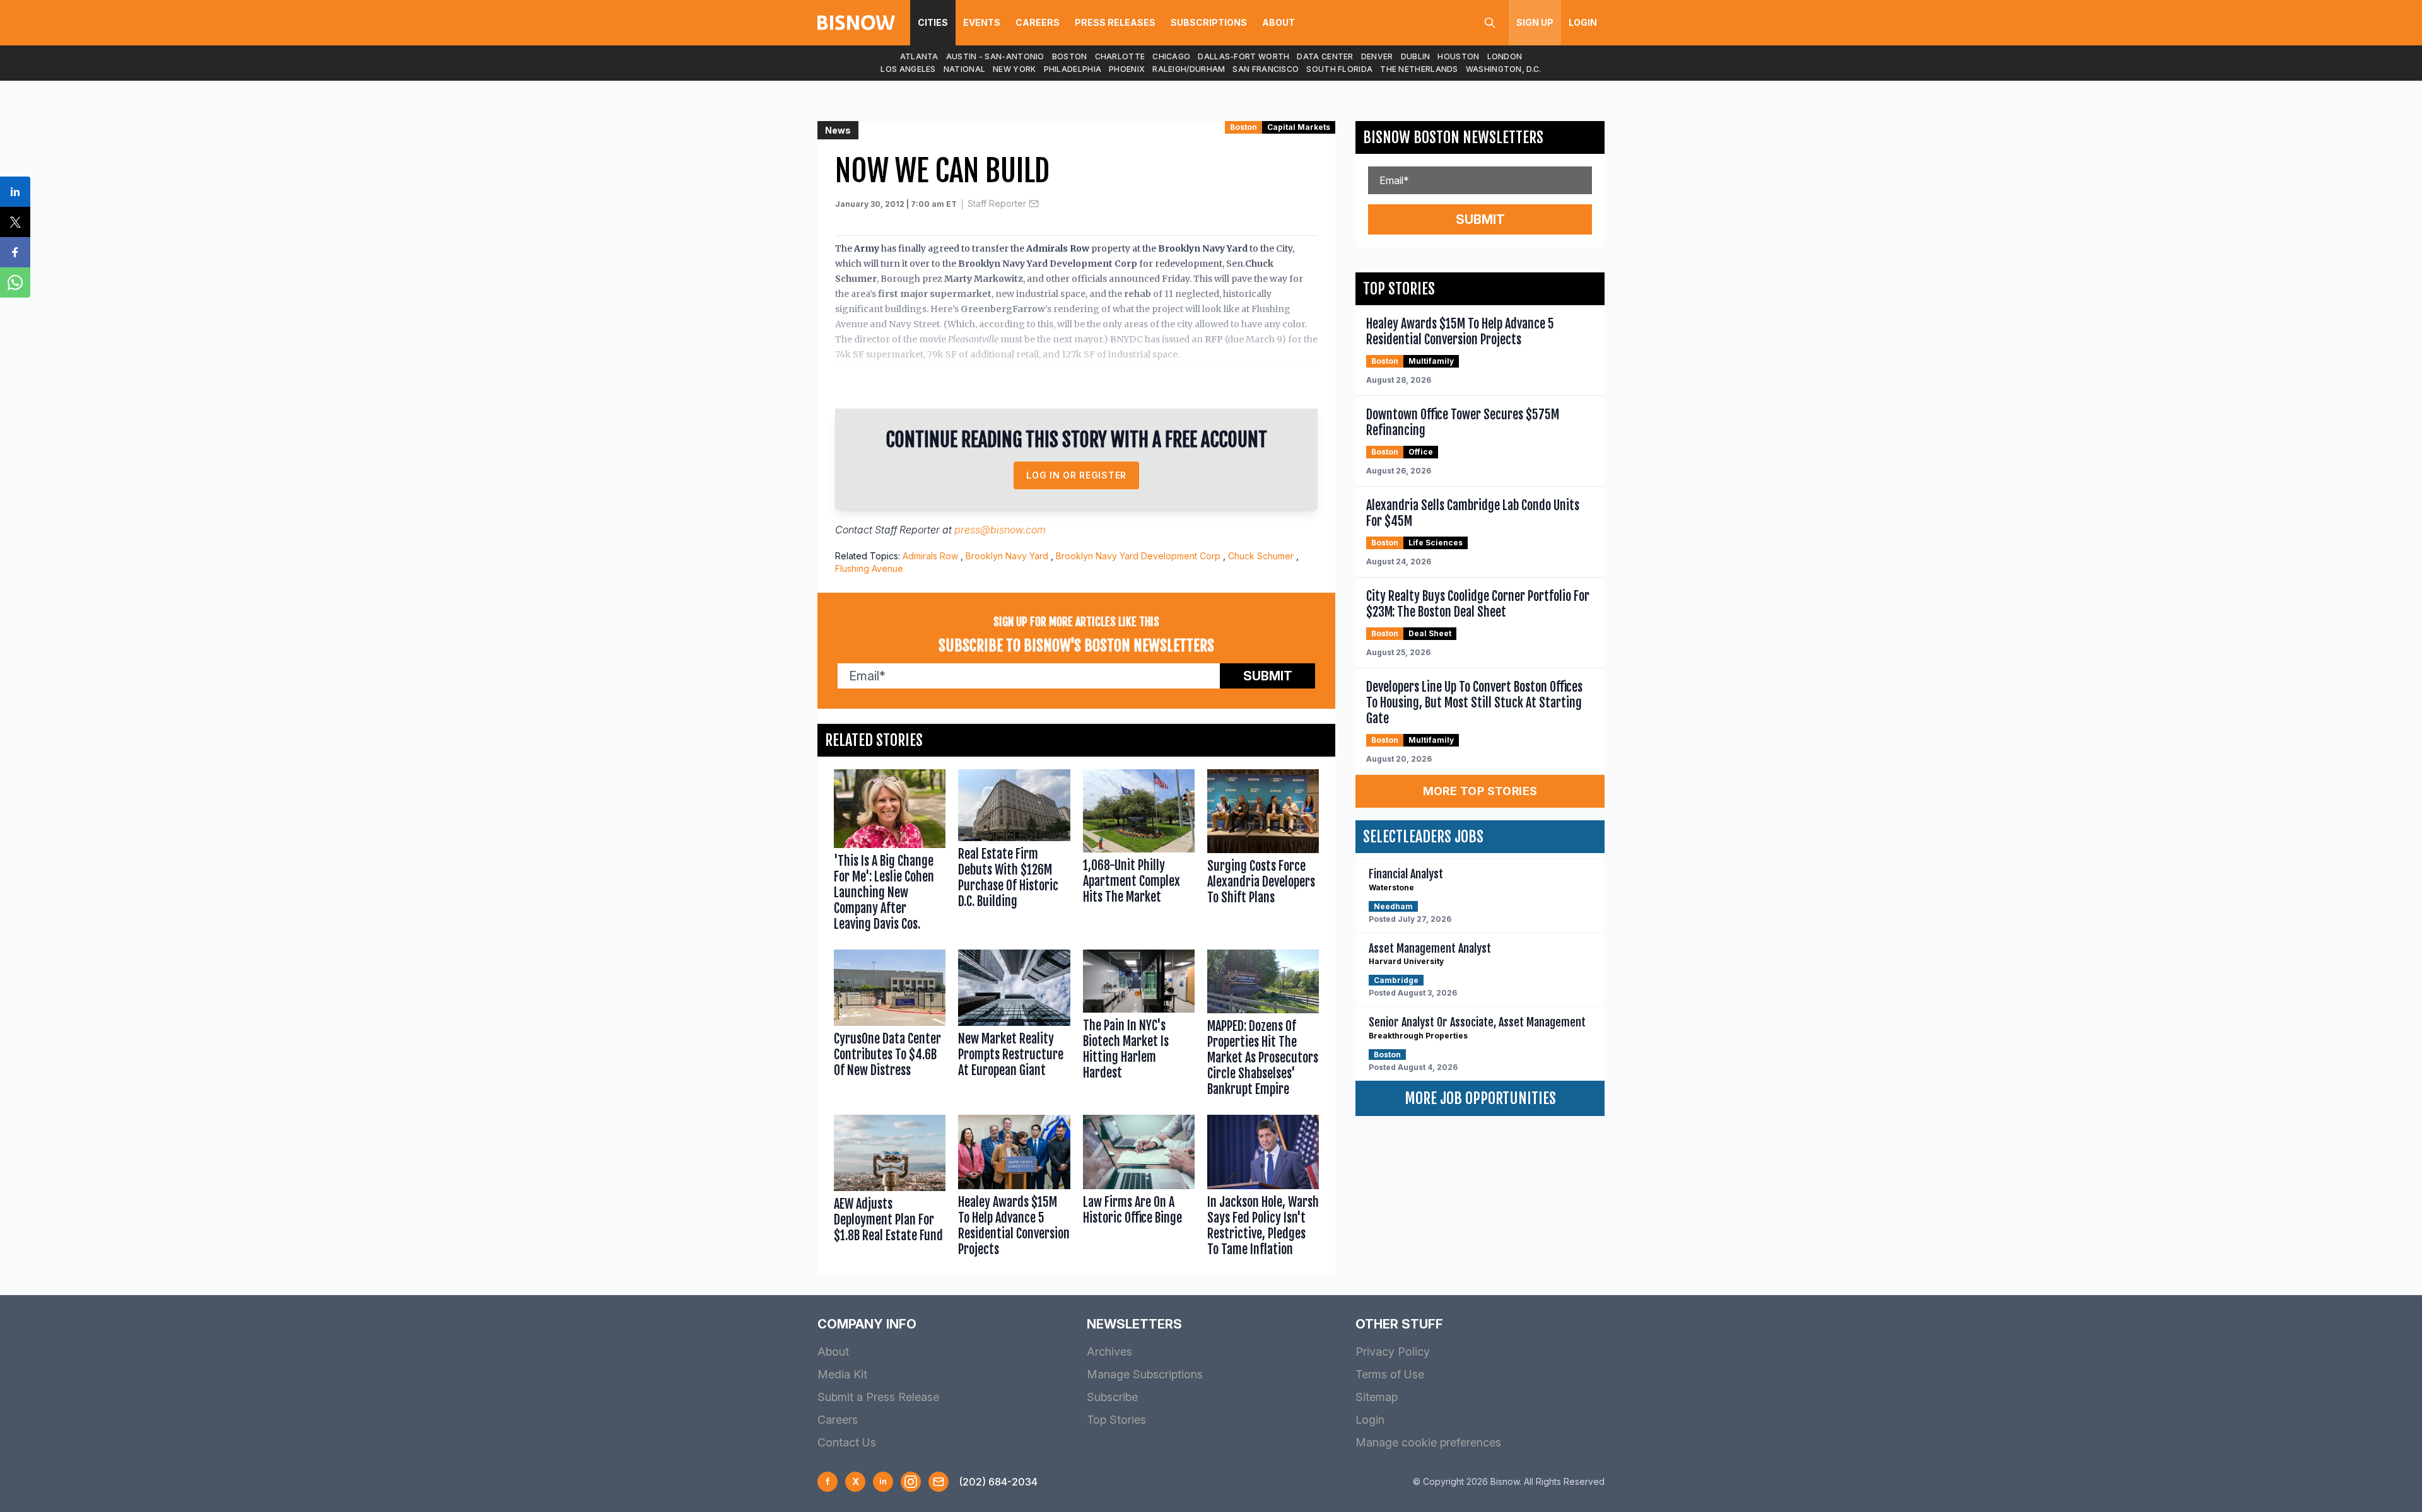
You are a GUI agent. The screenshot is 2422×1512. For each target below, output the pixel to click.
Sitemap (1377, 1397)
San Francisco (1266, 69)
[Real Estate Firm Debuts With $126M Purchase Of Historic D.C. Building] (1014, 853)
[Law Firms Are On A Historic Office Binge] (1139, 1189)
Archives (1109, 1352)
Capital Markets (1299, 127)
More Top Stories (1480, 791)
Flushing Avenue (869, 568)
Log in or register (1076, 475)
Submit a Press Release (878, 1397)
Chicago (1171, 56)
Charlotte (1120, 56)
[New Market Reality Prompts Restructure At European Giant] (1014, 1026)
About (1278, 22)
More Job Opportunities (1480, 1098)
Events (982, 22)
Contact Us (847, 1442)
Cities (933, 22)
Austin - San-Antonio (995, 56)
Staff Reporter (997, 203)
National (964, 69)
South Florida (1339, 69)
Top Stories (1116, 1420)
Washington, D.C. (1504, 69)
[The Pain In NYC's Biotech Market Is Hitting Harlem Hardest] (1139, 1026)
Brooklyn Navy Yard (1007, 556)
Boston (1070, 56)
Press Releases (1115, 22)
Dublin (1416, 56)
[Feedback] (939, 1482)
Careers (1038, 22)
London (1505, 56)
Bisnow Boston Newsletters (1453, 137)
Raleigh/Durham (1189, 69)
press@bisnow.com (1000, 530)
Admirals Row (930, 556)
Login (1583, 22)
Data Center (1325, 56)
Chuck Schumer (1261, 556)
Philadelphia (1073, 69)
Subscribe (1112, 1397)
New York (1014, 69)
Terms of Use (1390, 1374)
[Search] (1490, 23)
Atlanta (919, 56)
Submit (1268, 676)
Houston (1458, 56)
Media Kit (842, 1374)
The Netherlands (1419, 69)
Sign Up (1535, 22)
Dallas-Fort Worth (1243, 56)
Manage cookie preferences (1428, 1442)
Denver (1377, 56)
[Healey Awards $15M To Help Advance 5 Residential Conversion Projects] (1014, 1189)
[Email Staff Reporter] (1034, 204)
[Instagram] (911, 1482)
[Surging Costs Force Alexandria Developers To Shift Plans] (1263, 853)
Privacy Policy (1393, 1352)
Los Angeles (908, 69)
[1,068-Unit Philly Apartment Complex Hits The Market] (1139, 853)
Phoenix (1127, 69)
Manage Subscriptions (1145, 1374)
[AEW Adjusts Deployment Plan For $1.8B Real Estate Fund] (890, 1189)
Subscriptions (1209, 22)
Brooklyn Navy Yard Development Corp (1138, 556)
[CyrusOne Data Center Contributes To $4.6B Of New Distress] (890, 1026)
